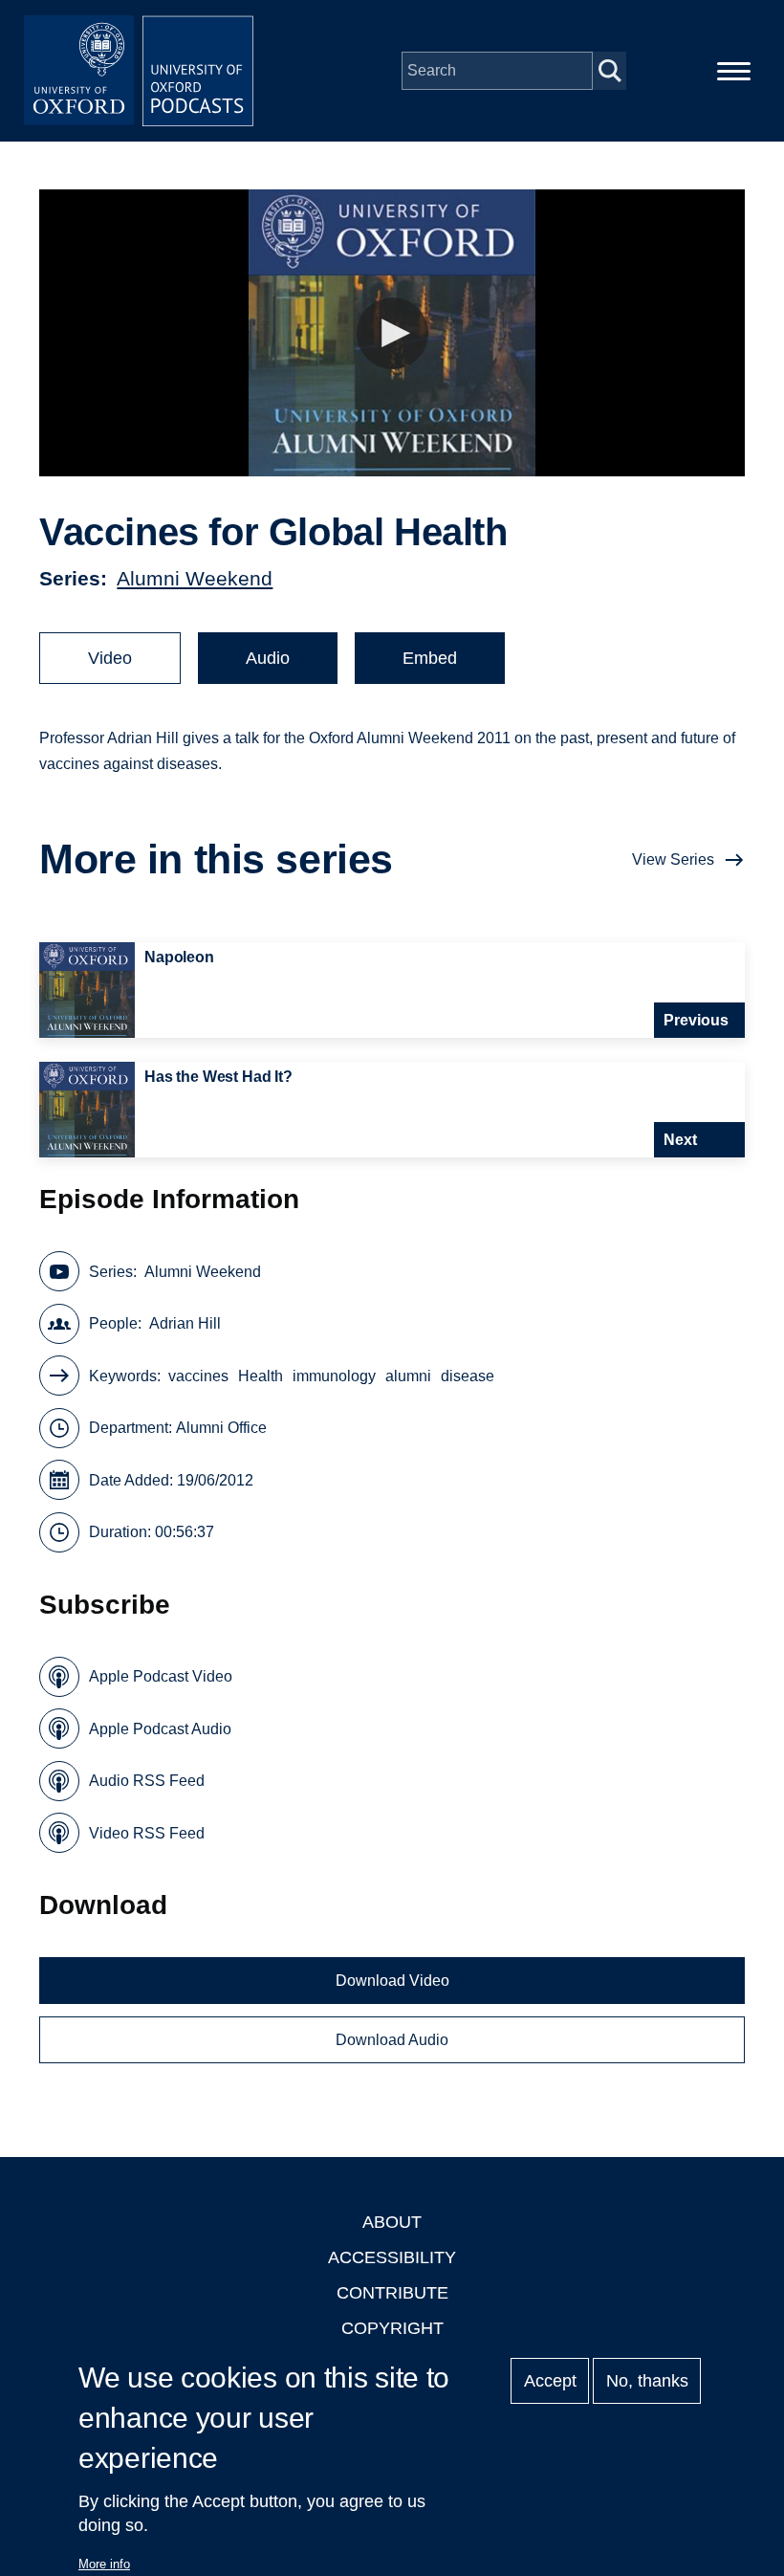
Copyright (392, 2328)
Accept (550, 2381)
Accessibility (392, 2257)
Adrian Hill (185, 1323)
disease (468, 1376)
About (392, 2222)
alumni (408, 1376)
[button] (392, 333)
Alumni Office (221, 1428)
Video (110, 658)
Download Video (392, 1981)
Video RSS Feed (147, 1833)
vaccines (198, 1376)
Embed (430, 658)
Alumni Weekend (195, 578)
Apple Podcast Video (161, 1676)
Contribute (392, 2293)
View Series (673, 859)
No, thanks (647, 2381)
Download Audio (392, 2040)
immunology (334, 1376)
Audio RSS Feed (147, 1781)
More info (104, 2564)
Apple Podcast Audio (160, 1729)
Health (261, 1376)
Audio (268, 658)
